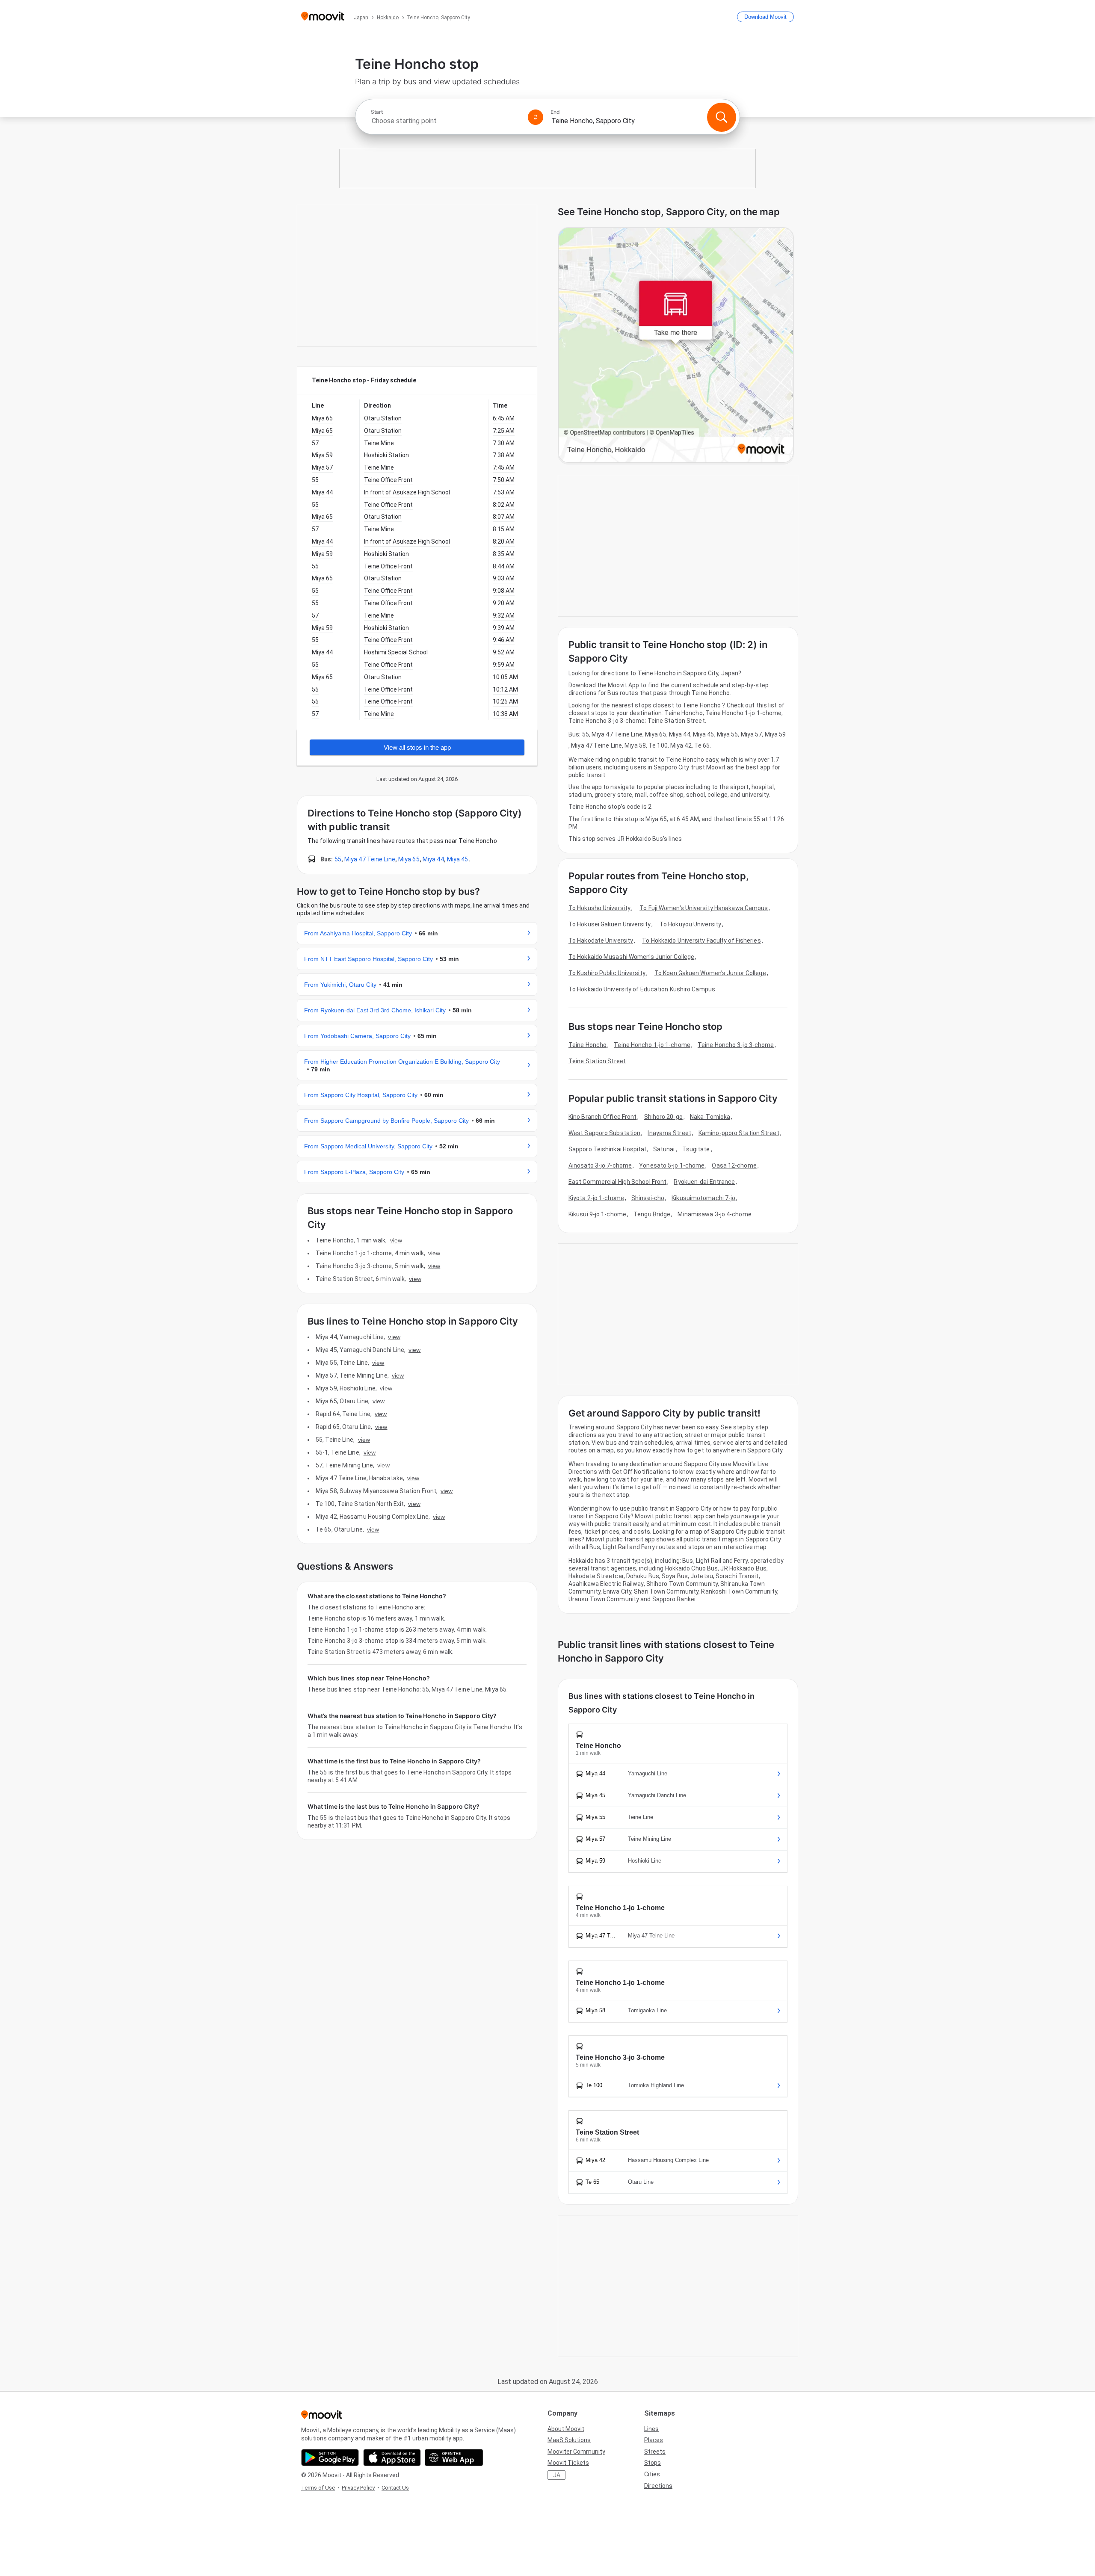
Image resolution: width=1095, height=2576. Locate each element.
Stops (653, 2463)
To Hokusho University (599, 908)
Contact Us (395, 2488)
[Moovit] (323, 17)
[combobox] (446, 121)
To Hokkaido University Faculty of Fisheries (701, 940)
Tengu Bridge (652, 1214)
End (555, 112)
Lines (651, 2429)
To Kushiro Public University (607, 973)
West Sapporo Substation (604, 1133)
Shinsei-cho (648, 1198)
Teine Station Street (597, 1061)
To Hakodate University (601, 940)
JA (557, 2475)
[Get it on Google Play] (330, 2458)
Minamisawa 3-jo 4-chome (714, 1214)
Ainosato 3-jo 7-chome (600, 1165)
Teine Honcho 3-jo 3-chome (736, 1045)
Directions (658, 2486)
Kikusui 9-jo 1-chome (597, 1214)
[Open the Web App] (454, 2458)
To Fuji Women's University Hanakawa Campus (704, 908)
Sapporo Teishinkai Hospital (607, 1149)
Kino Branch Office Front (602, 1117)
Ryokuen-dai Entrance (704, 1182)
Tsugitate (696, 1149)
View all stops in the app (417, 747)
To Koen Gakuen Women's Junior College (710, 973)
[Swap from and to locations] (536, 117)
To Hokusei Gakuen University (610, 924)
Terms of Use (318, 2488)
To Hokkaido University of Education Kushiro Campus (642, 989)
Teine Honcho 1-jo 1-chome (652, 1045)
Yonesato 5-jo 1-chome (672, 1165)
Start (377, 112)
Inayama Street (669, 1133)
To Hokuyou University (690, 924)
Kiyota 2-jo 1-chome (596, 1198)
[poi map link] (676, 346)
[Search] (722, 117)
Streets (655, 2452)
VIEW (396, 1240)
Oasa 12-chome (734, 1165)
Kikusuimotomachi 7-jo (703, 1198)
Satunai (664, 1149)
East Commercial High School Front (617, 1182)
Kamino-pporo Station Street (739, 1133)
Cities (652, 2474)
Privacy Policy (358, 2488)
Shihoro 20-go (663, 1117)
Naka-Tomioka (710, 1117)
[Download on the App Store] (392, 2458)
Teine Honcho (587, 1045)
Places (654, 2440)
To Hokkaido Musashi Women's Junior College (631, 957)
